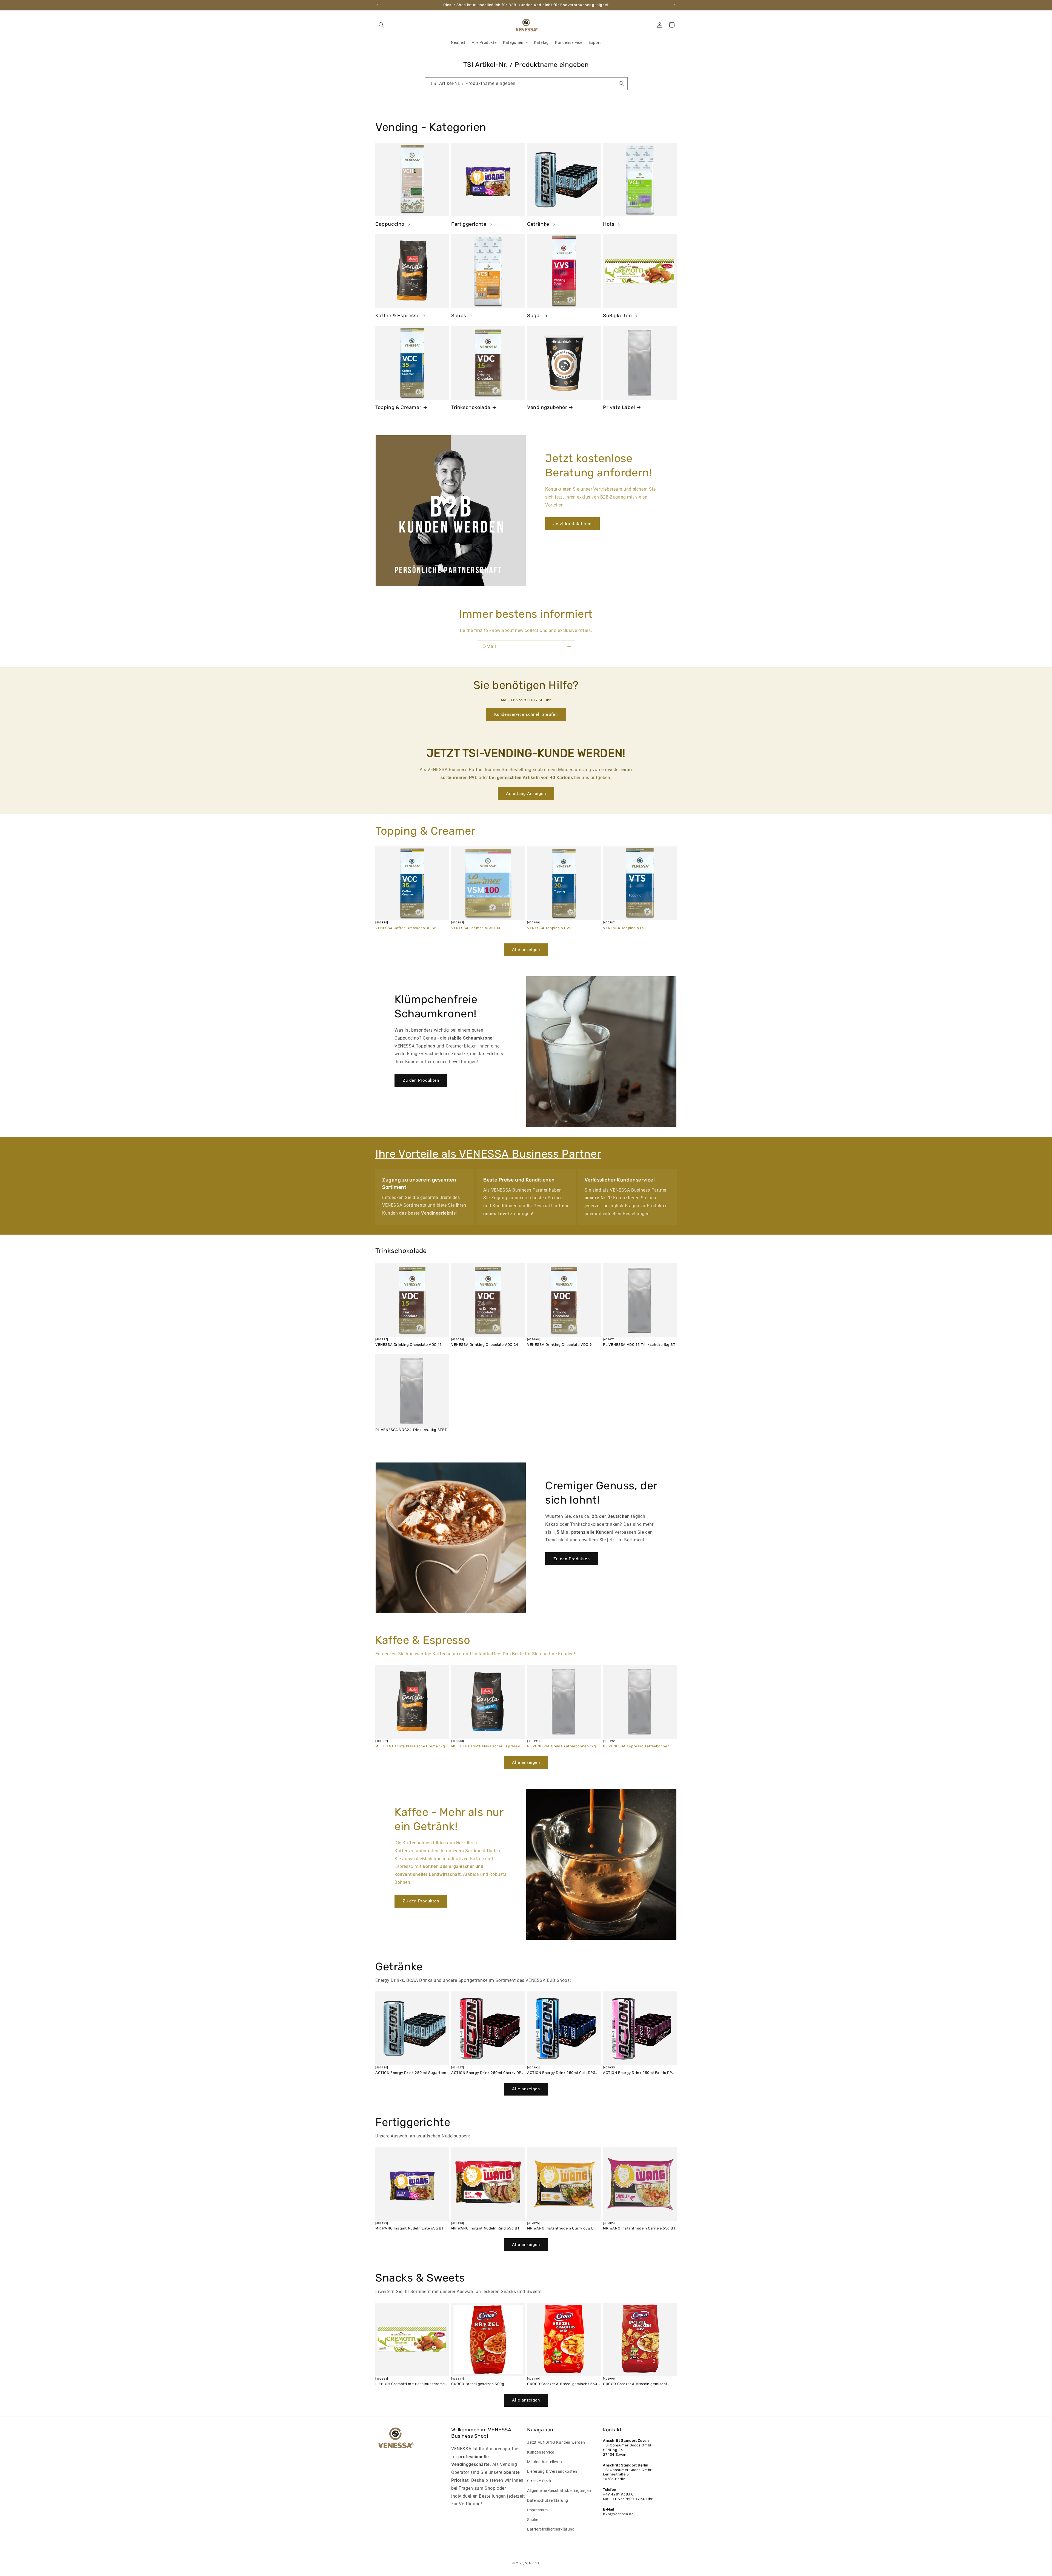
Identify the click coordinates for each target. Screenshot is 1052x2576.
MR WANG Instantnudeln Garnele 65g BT (639, 2228)
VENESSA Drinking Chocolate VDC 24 (485, 1345)
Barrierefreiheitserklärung (551, 2529)
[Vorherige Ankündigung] (377, 5)
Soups (459, 316)
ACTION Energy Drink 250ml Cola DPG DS (561, 2073)
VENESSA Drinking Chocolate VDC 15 (409, 1345)
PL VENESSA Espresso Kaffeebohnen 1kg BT (636, 1746)
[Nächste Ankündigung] (675, 5)
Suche (533, 2520)
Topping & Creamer (398, 407)
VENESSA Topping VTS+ (625, 928)
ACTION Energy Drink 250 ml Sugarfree (411, 2073)
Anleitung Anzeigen (526, 794)
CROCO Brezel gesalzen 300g (478, 2384)
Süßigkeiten (618, 316)
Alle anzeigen (526, 950)
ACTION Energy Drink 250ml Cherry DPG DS (488, 2073)
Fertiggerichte (469, 224)
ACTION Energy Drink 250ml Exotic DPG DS (639, 2073)
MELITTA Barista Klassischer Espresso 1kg (486, 1746)
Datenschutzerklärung (548, 2500)
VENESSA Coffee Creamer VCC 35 (406, 928)
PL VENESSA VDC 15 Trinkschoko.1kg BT (639, 1345)
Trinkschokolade (471, 407)
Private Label (619, 407)
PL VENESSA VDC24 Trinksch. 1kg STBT (411, 1430)
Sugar (534, 316)
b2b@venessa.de (618, 2514)
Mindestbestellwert (545, 2462)
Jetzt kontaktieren (572, 524)
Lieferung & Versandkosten (552, 2471)
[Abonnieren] (569, 647)
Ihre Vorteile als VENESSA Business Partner (488, 1154)
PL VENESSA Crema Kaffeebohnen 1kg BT (562, 1746)
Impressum (537, 2510)
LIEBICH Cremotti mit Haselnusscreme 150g (410, 2384)
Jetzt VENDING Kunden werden (556, 2442)
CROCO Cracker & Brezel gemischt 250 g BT (564, 2384)
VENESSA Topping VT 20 (549, 928)
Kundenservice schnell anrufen (526, 714)
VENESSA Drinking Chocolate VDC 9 (559, 1345)
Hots (609, 224)
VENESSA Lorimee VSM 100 (476, 928)
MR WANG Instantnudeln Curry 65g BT (562, 2228)
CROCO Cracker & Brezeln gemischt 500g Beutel (635, 2384)
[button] (381, 25)
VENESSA (532, 2563)
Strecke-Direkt (540, 2481)
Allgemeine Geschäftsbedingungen (559, 2491)
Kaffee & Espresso (397, 316)
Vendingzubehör (547, 407)
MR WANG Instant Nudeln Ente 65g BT (410, 2228)
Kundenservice (541, 2452)
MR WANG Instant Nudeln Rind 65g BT (485, 2228)
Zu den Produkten (421, 1080)
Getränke (538, 224)
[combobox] (526, 84)
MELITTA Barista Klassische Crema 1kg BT (410, 1746)
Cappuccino (390, 224)
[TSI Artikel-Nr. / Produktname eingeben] (621, 84)
